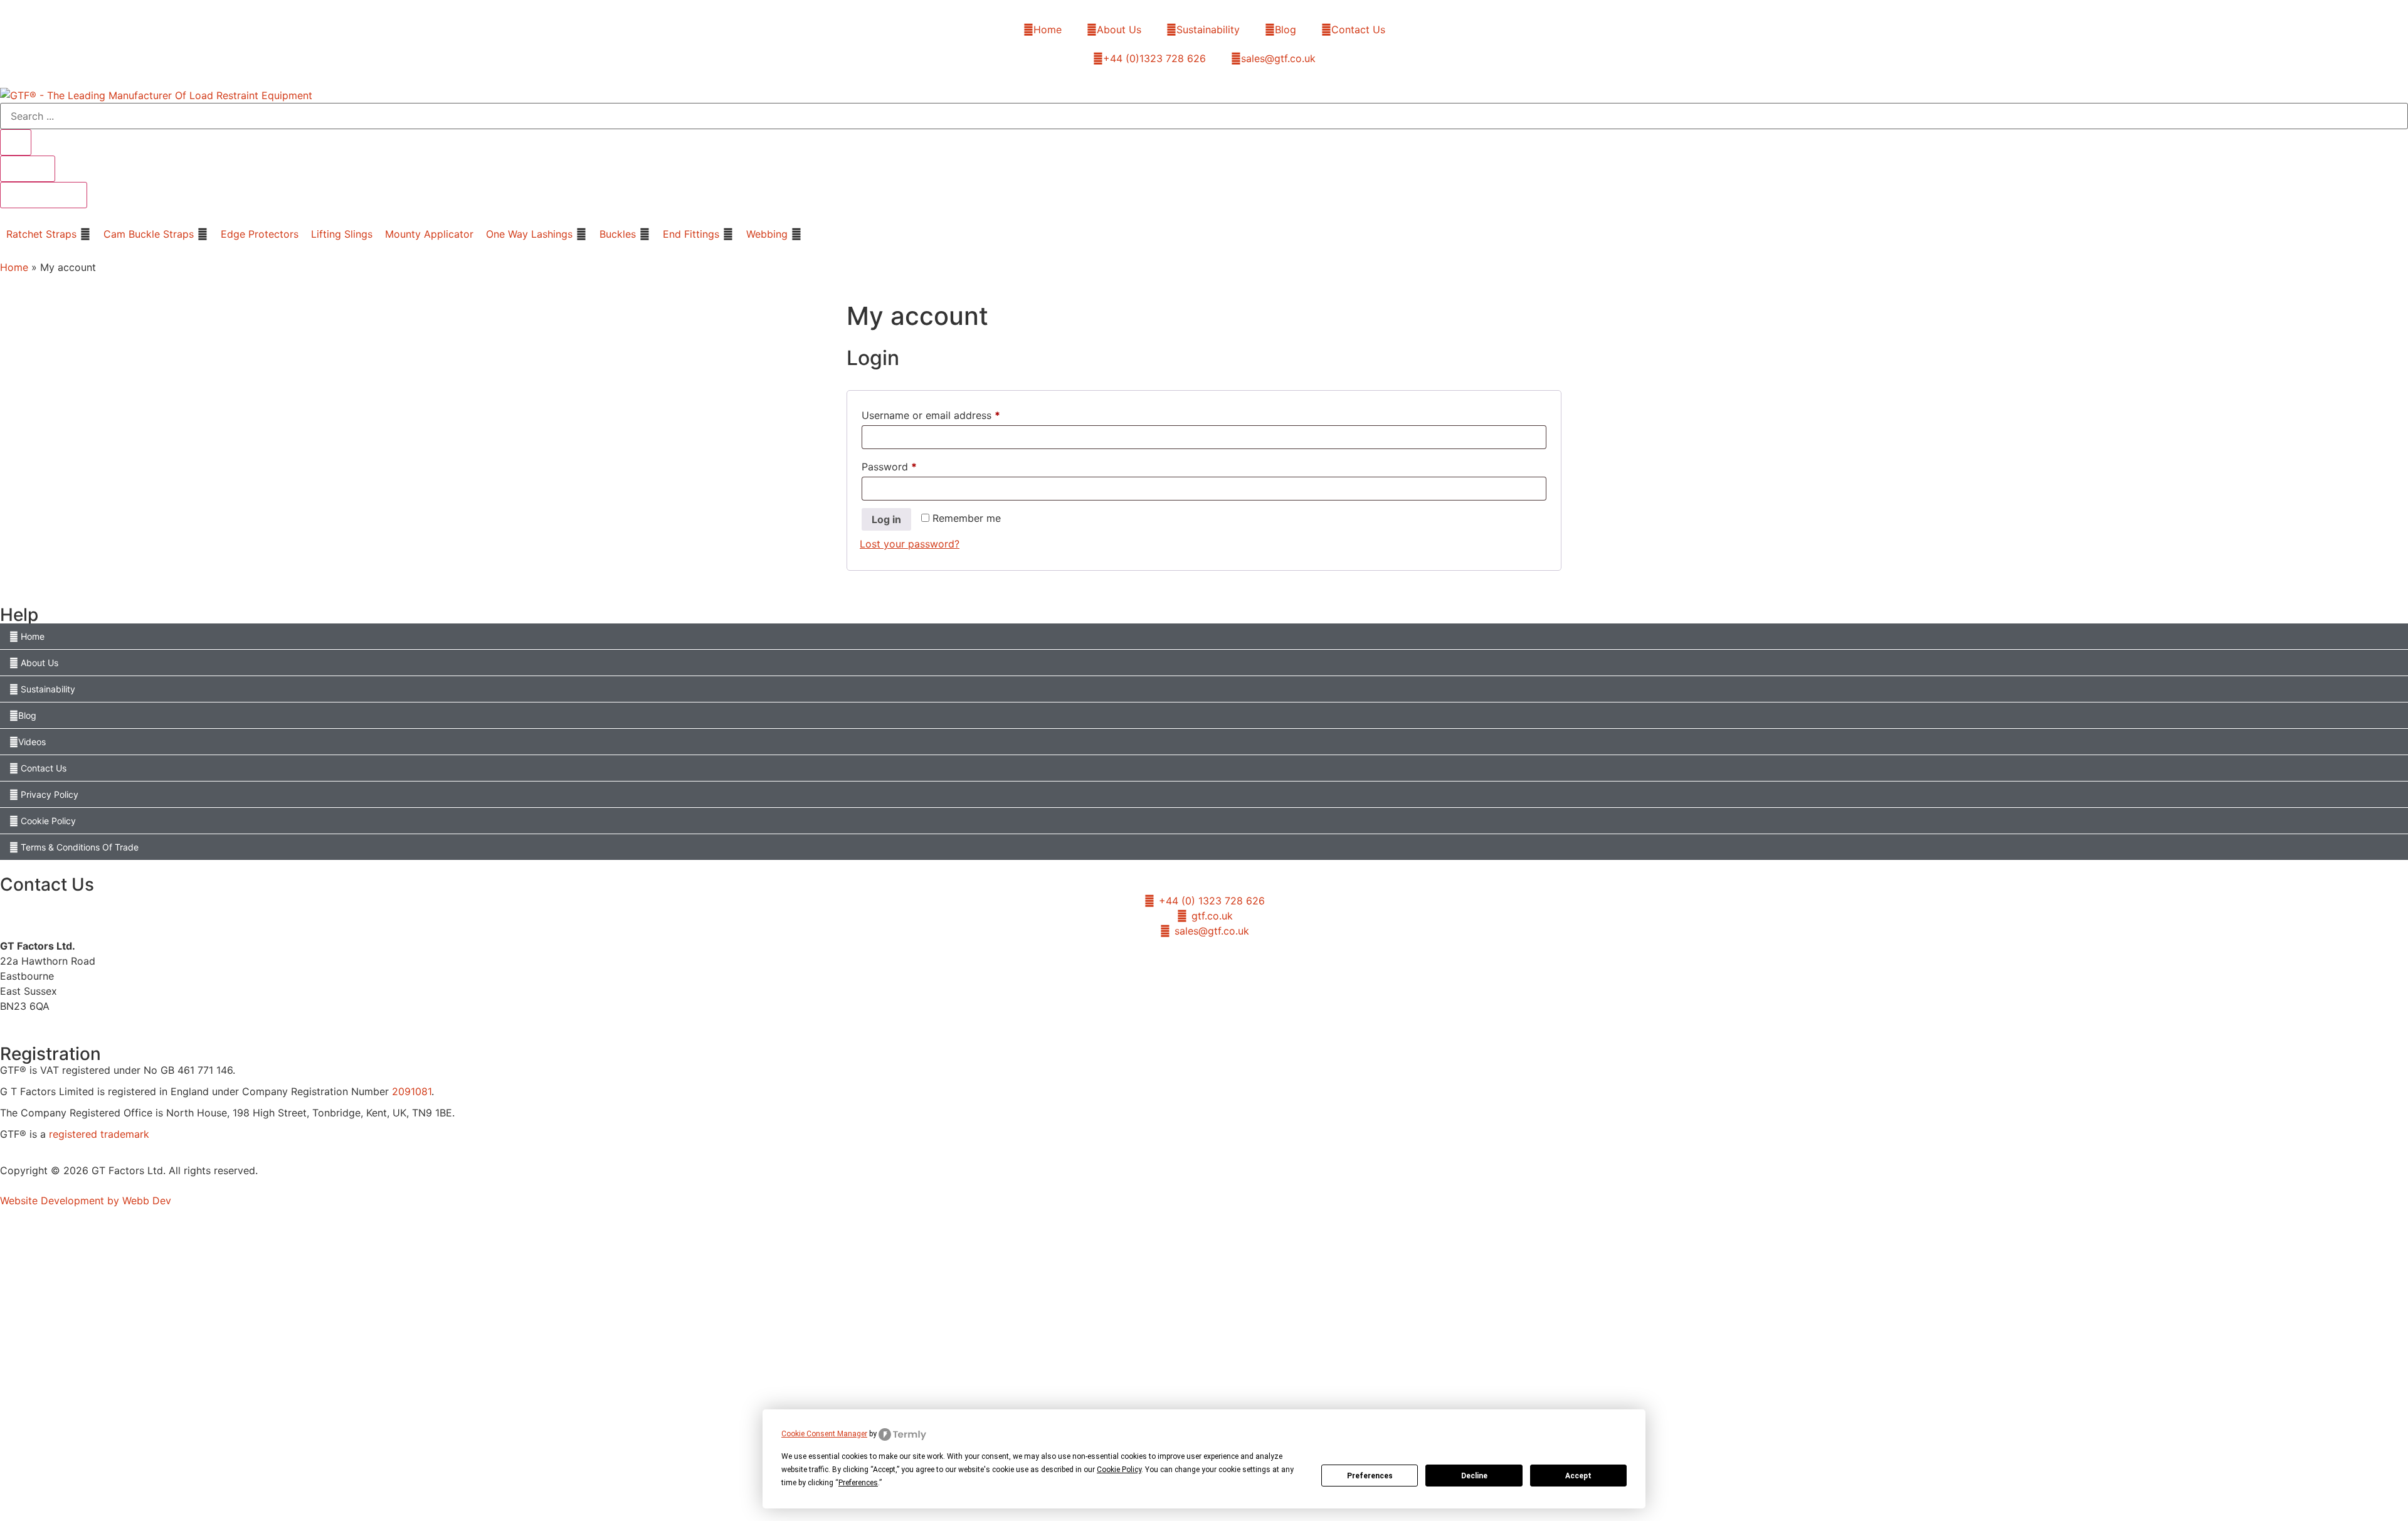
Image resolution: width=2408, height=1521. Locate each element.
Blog (1286, 29)
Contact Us (1358, 29)
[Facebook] (1179, 1025)
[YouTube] (1230, 1025)
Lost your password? (910, 544)
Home (1048, 29)
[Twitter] (1204, 1025)
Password (910, 465)
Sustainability (1208, 29)
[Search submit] (16, 142)
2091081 (412, 1091)
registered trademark (99, 1134)
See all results (44, 195)
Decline (1474, 1476)
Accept (1578, 1476)
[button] (49, 234)
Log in (886, 519)
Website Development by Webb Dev (86, 1200)
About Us (1119, 29)
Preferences (1370, 1476)
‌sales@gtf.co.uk (1278, 58)
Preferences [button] (858, 1483)
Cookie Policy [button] (1119, 1470)
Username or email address (952, 413)
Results (28, 169)
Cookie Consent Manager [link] (824, 1434)
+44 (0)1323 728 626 (1154, 58)
